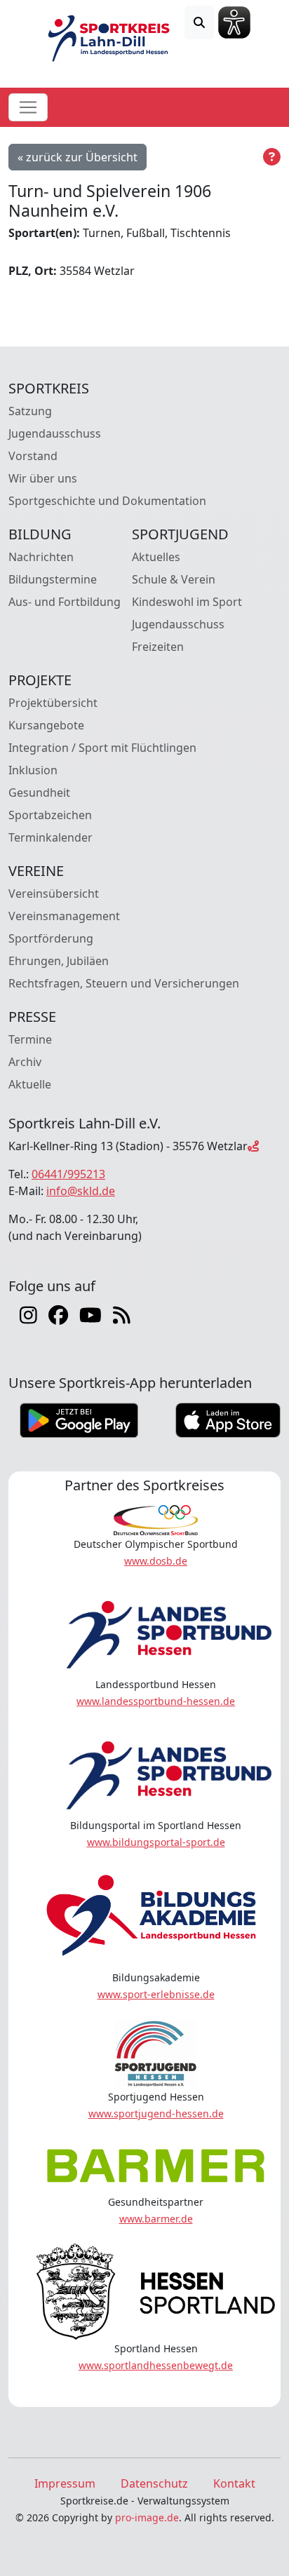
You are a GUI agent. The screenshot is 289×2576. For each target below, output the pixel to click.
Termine (30, 1039)
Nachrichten (41, 557)
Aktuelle (30, 1084)
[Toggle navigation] (28, 107)
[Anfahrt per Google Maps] (253, 1146)
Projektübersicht (53, 703)
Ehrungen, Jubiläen (59, 961)
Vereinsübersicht (54, 893)
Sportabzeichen (50, 815)
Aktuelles (156, 557)
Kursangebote (46, 725)
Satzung (30, 411)
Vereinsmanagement (64, 916)
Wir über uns (43, 478)
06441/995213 (68, 1174)
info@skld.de (81, 1191)
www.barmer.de (156, 2219)
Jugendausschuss (55, 433)
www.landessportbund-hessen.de (156, 1701)
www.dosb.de (156, 1561)
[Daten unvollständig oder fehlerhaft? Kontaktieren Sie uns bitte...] (272, 157)
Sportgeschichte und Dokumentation (107, 501)
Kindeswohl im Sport (187, 602)
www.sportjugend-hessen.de (156, 2113)
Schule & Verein (174, 579)
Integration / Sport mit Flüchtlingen (102, 748)
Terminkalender (51, 837)
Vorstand (33, 456)
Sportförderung (51, 938)
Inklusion (33, 770)
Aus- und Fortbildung (65, 602)
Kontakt (234, 2483)
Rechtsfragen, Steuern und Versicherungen (124, 983)
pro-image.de (147, 2517)
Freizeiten (158, 647)
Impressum (65, 2483)
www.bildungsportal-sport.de (156, 1842)
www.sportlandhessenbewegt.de (156, 2365)
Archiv (25, 1062)
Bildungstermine (53, 579)
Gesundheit (39, 793)
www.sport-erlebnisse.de (156, 1994)
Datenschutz (154, 2483)
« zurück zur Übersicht (78, 157)
